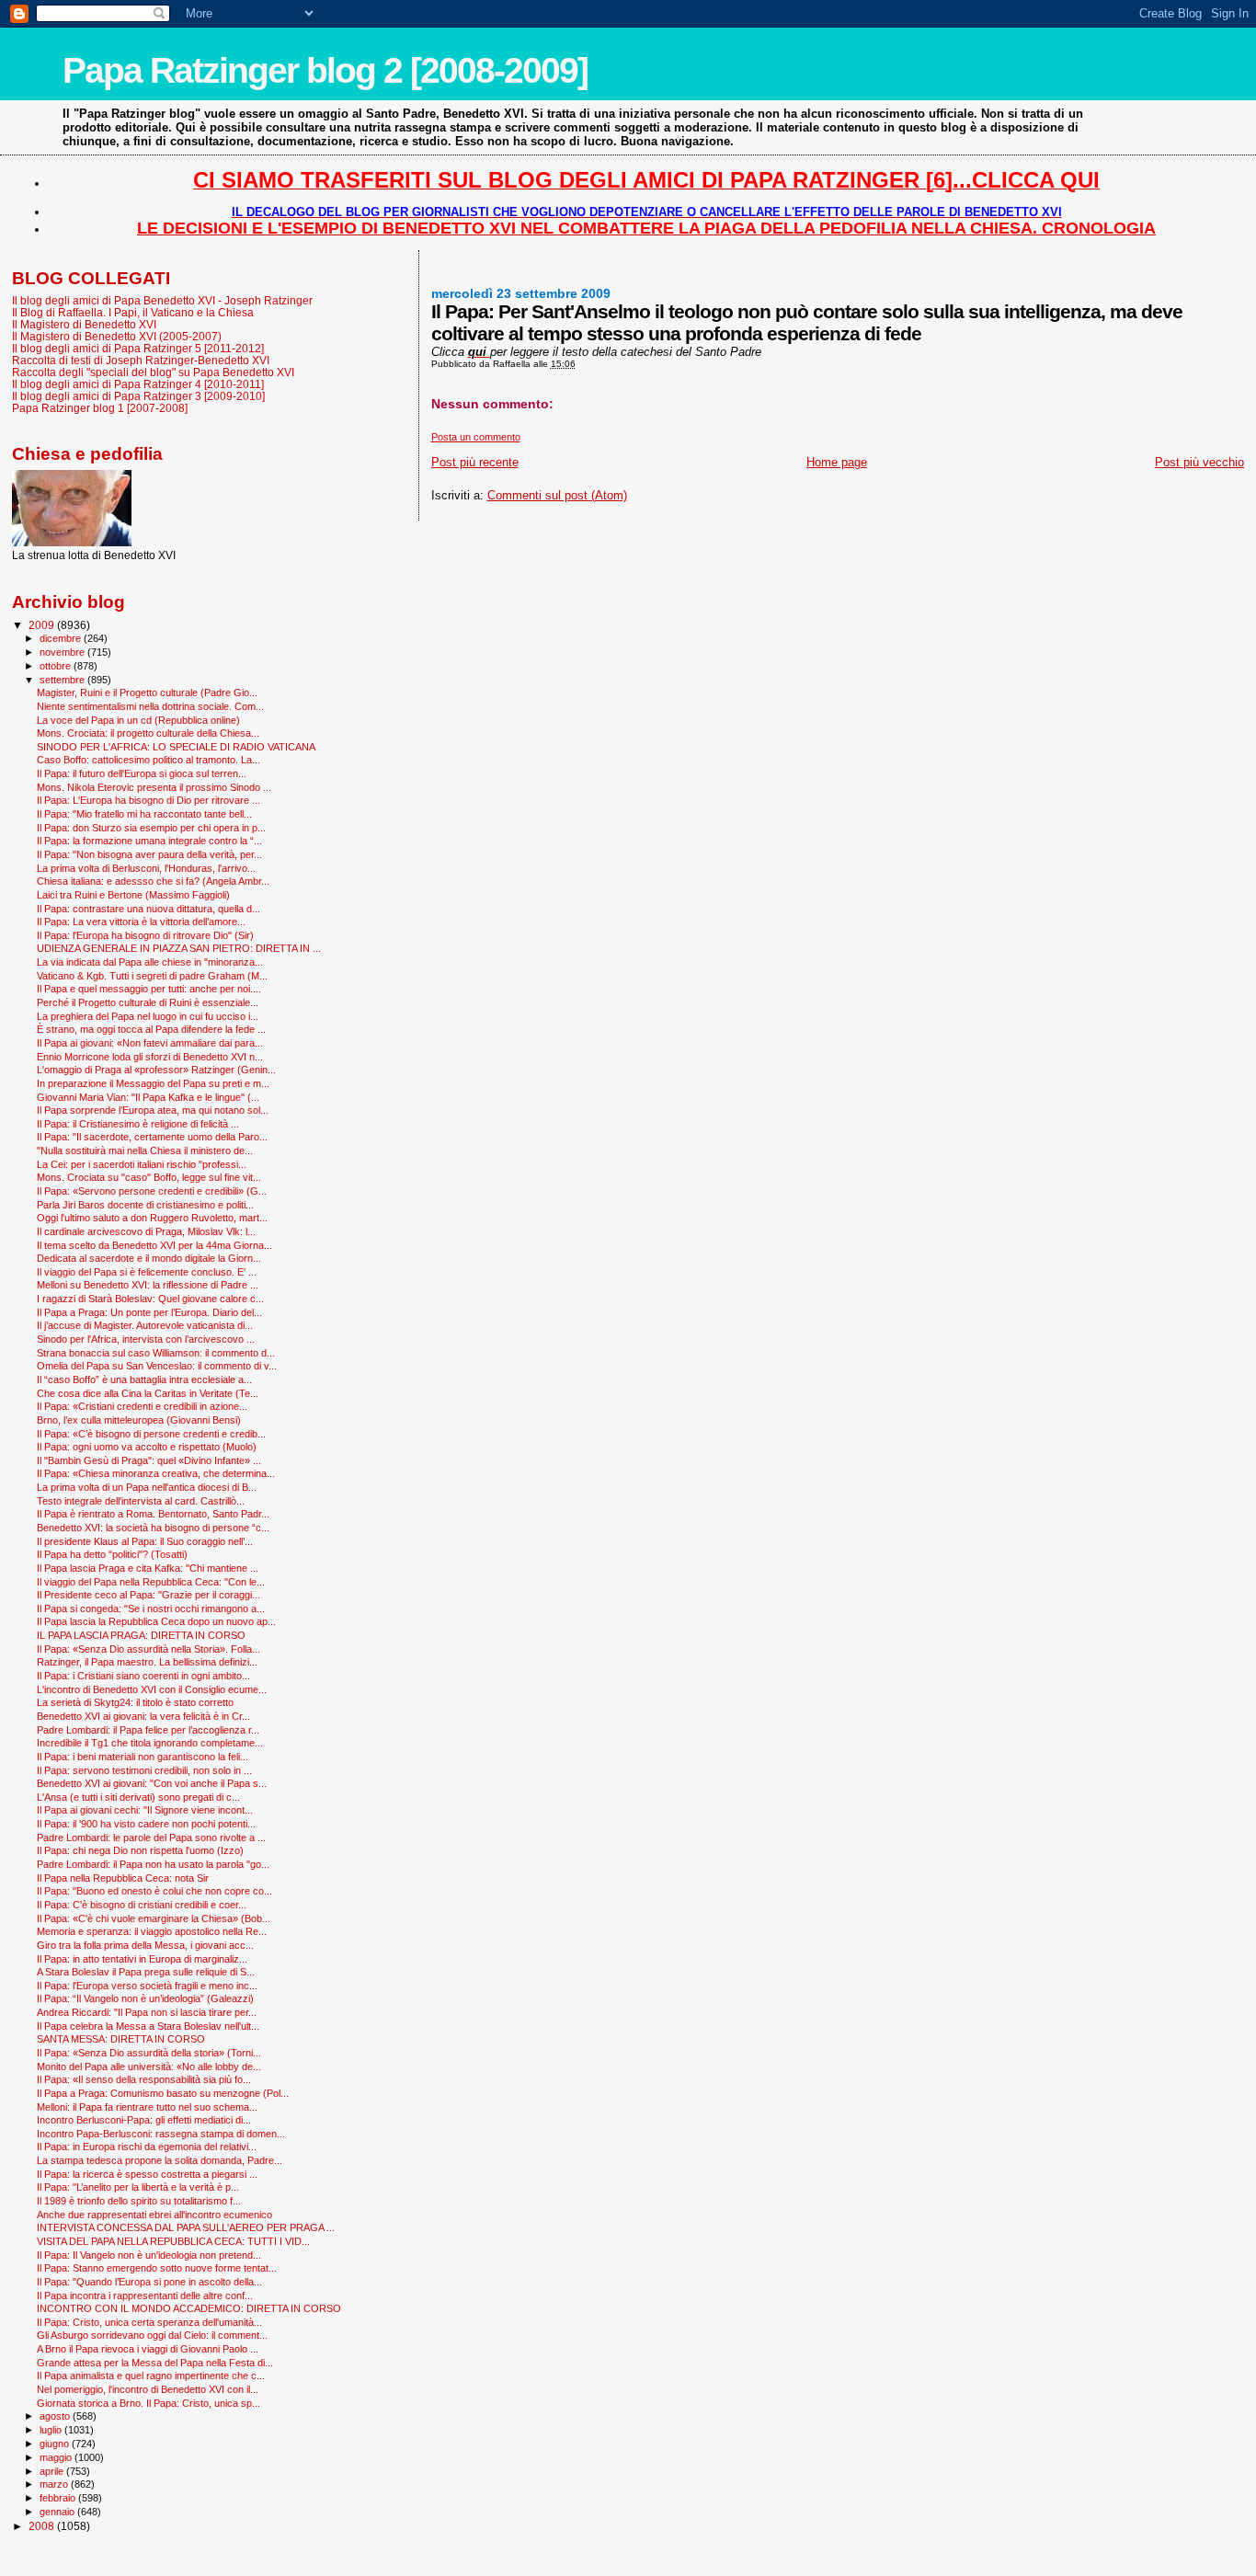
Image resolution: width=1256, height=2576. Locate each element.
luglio (52, 2430)
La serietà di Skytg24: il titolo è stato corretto (135, 1702)
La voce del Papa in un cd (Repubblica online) (138, 720)
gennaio (58, 2512)
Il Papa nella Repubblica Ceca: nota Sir (123, 1878)
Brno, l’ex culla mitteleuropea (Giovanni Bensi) (139, 1420)
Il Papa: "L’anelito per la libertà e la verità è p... (138, 2187)
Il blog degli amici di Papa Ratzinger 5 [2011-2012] (138, 348)
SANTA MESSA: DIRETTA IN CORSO (121, 2039)
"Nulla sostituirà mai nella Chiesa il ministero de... (145, 1151)
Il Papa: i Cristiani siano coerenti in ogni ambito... (143, 1676)
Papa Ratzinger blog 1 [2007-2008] (100, 408)
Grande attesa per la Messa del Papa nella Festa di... (155, 2363)
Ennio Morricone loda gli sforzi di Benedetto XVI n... (150, 1057)
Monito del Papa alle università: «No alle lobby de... (149, 2067)
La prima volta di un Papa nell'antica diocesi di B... (147, 1487)
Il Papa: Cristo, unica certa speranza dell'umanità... (149, 2322)
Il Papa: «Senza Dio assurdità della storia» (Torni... (149, 2053)
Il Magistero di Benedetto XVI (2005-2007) (117, 336)
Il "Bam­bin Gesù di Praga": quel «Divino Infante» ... (149, 1460)
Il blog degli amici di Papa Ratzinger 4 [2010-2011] (138, 384)
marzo (55, 2484)
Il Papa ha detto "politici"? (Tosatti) (112, 1554)
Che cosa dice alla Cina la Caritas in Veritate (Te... (148, 1393)
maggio (57, 2457)
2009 (43, 625)
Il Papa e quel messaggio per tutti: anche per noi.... (149, 989)
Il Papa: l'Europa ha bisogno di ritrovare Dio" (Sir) (145, 935)
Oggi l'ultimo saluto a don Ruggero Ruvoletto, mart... (152, 1218)
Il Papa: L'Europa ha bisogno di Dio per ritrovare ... (148, 800)
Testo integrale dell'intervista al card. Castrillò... (141, 1501)
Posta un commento (476, 437)
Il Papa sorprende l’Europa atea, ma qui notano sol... (153, 1110)
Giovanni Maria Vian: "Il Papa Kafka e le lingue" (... (148, 1097)
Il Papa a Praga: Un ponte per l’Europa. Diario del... (149, 1312)
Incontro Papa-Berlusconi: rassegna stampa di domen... (161, 2134)
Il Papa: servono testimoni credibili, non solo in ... (144, 1770)
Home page (837, 462)
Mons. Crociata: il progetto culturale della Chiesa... (148, 733)
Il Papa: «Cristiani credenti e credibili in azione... (142, 1406)
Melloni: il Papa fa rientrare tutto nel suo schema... (147, 2107)
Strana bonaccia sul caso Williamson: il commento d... (156, 1353)
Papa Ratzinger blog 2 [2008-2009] (325, 70)
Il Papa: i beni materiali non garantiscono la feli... (143, 1757)
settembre (63, 680)
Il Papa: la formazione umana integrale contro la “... (149, 841)
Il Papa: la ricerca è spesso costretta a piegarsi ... (147, 2174)
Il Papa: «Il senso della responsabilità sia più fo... (144, 2079)
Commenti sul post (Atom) (557, 495)
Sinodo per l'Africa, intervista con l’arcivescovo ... (146, 1339)
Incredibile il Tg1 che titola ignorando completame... (150, 1743)
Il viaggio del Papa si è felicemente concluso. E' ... (147, 1272)
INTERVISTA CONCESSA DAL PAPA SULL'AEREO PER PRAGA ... (186, 2227)
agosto (56, 2416)
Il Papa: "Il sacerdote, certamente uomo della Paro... (152, 1137)
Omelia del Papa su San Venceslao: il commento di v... (157, 1366)
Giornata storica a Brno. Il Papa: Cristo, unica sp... (148, 2403)
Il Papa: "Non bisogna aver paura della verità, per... (149, 854)
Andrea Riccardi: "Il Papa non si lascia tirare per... (147, 2012)
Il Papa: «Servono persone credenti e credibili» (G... (152, 1191)
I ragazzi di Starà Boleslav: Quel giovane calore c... (150, 1299)
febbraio (59, 2498)
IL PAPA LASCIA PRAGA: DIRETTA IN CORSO (141, 1635)
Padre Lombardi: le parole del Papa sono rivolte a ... (151, 1838)
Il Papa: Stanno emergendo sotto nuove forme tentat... (157, 2268)
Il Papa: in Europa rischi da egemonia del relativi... (147, 2147)
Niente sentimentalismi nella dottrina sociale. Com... (150, 706)
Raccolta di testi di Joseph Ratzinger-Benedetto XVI (141, 360)
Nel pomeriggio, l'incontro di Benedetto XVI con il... (148, 2389)
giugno (56, 2444)
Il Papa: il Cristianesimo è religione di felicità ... (138, 1124)
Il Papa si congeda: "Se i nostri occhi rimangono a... (151, 1609)
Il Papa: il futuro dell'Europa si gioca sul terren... (142, 773)
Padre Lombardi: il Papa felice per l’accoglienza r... (148, 1730)
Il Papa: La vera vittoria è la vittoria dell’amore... (141, 922)
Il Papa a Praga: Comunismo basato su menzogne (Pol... (163, 2093)
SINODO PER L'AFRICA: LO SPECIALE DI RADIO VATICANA (176, 747)
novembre (63, 652)
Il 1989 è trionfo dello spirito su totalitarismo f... (139, 2201)
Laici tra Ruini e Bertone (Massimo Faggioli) (133, 895)
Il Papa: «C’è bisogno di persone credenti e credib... (151, 1434)
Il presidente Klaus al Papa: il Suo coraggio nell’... (145, 1541)
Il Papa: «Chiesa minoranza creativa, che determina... (156, 1473)
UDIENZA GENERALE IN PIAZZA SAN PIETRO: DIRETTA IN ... (179, 948)
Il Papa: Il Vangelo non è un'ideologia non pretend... (149, 2255)
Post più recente (475, 462)
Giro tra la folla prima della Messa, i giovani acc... (145, 1945)
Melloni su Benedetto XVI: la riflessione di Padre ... (148, 1285)
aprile (53, 2471)
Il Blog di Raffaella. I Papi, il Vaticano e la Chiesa (133, 312)
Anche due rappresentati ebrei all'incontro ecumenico (154, 2215)
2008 (43, 2526)
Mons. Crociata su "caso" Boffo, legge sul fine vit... (149, 1177)
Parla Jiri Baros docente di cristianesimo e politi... (145, 1205)
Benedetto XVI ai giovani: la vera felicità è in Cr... (143, 1716)
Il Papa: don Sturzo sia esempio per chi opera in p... (151, 828)
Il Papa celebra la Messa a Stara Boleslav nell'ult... (148, 2026)
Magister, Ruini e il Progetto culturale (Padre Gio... (147, 693)
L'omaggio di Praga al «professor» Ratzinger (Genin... (156, 1070)
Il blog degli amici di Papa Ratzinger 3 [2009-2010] (138, 396)
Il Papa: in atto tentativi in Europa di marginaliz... (142, 1959)
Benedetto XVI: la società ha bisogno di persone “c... (153, 1528)
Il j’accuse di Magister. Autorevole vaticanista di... (145, 1325)
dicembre (62, 638)
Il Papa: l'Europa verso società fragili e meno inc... (147, 1986)
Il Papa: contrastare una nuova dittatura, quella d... (148, 909)
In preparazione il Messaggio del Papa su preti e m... (153, 1083)
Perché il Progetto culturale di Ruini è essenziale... (148, 1002)
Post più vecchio (1199, 462)
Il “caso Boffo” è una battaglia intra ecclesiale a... (144, 1380)
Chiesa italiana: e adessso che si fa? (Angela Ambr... (153, 881)
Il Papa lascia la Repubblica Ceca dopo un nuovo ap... (156, 1621)
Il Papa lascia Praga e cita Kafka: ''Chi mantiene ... (148, 1568)
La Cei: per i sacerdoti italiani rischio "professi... (142, 1164)
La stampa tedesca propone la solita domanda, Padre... (160, 2160)
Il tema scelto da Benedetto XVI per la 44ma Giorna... (154, 1245)
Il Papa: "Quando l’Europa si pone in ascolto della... (149, 2282)
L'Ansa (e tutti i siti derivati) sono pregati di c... (138, 1797)
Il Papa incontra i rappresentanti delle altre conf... (145, 2296)
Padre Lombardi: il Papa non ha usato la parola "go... (153, 1864)
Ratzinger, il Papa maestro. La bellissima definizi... (147, 1662)
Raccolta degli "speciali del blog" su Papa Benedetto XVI (153, 372)
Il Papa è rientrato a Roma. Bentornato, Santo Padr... (153, 1514)
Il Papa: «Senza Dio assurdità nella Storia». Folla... (148, 1649)
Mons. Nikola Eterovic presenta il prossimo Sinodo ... (154, 787)
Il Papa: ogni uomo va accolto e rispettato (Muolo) (147, 1447)
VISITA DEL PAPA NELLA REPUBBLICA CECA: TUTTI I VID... (173, 2241)
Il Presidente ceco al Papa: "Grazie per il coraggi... (148, 1595)
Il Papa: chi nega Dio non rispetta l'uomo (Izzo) (140, 1850)
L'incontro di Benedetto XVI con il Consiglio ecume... (152, 1689)
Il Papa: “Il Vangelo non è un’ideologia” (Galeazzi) (145, 1998)
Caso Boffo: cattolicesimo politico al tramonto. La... (148, 760)
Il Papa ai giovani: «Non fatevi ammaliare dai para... (150, 1043)
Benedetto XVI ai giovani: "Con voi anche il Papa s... (152, 1783)
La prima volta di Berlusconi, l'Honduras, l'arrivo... (146, 868)
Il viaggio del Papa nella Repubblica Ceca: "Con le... (151, 1582)
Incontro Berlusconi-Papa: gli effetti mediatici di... (144, 2120)
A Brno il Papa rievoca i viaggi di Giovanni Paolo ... (148, 2349)
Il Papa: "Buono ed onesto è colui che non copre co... (154, 1891)
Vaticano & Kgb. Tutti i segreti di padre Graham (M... (152, 976)
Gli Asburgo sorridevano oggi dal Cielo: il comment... (152, 2335)
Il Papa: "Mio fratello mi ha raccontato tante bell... (144, 814)
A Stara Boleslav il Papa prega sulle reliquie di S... (146, 1972)
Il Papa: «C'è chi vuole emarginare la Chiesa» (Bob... (154, 1918)
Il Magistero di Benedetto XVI (84, 324)
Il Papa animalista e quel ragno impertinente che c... (151, 2376)
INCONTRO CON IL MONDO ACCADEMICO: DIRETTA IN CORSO (189, 2308)
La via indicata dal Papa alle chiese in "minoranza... (150, 962)
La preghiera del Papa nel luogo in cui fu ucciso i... (148, 1016)
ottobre (57, 666)
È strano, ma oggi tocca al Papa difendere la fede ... (151, 1029)
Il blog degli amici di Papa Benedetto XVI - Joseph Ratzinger (162, 300)
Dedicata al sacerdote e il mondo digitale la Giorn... (149, 1258)
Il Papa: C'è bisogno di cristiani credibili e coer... (142, 1905)
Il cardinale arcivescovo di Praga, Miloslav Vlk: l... (146, 1231)
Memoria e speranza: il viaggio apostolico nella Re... (152, 1931)
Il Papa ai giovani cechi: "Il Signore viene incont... (145, 1810)
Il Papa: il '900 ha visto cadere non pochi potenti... (146, 1824)
